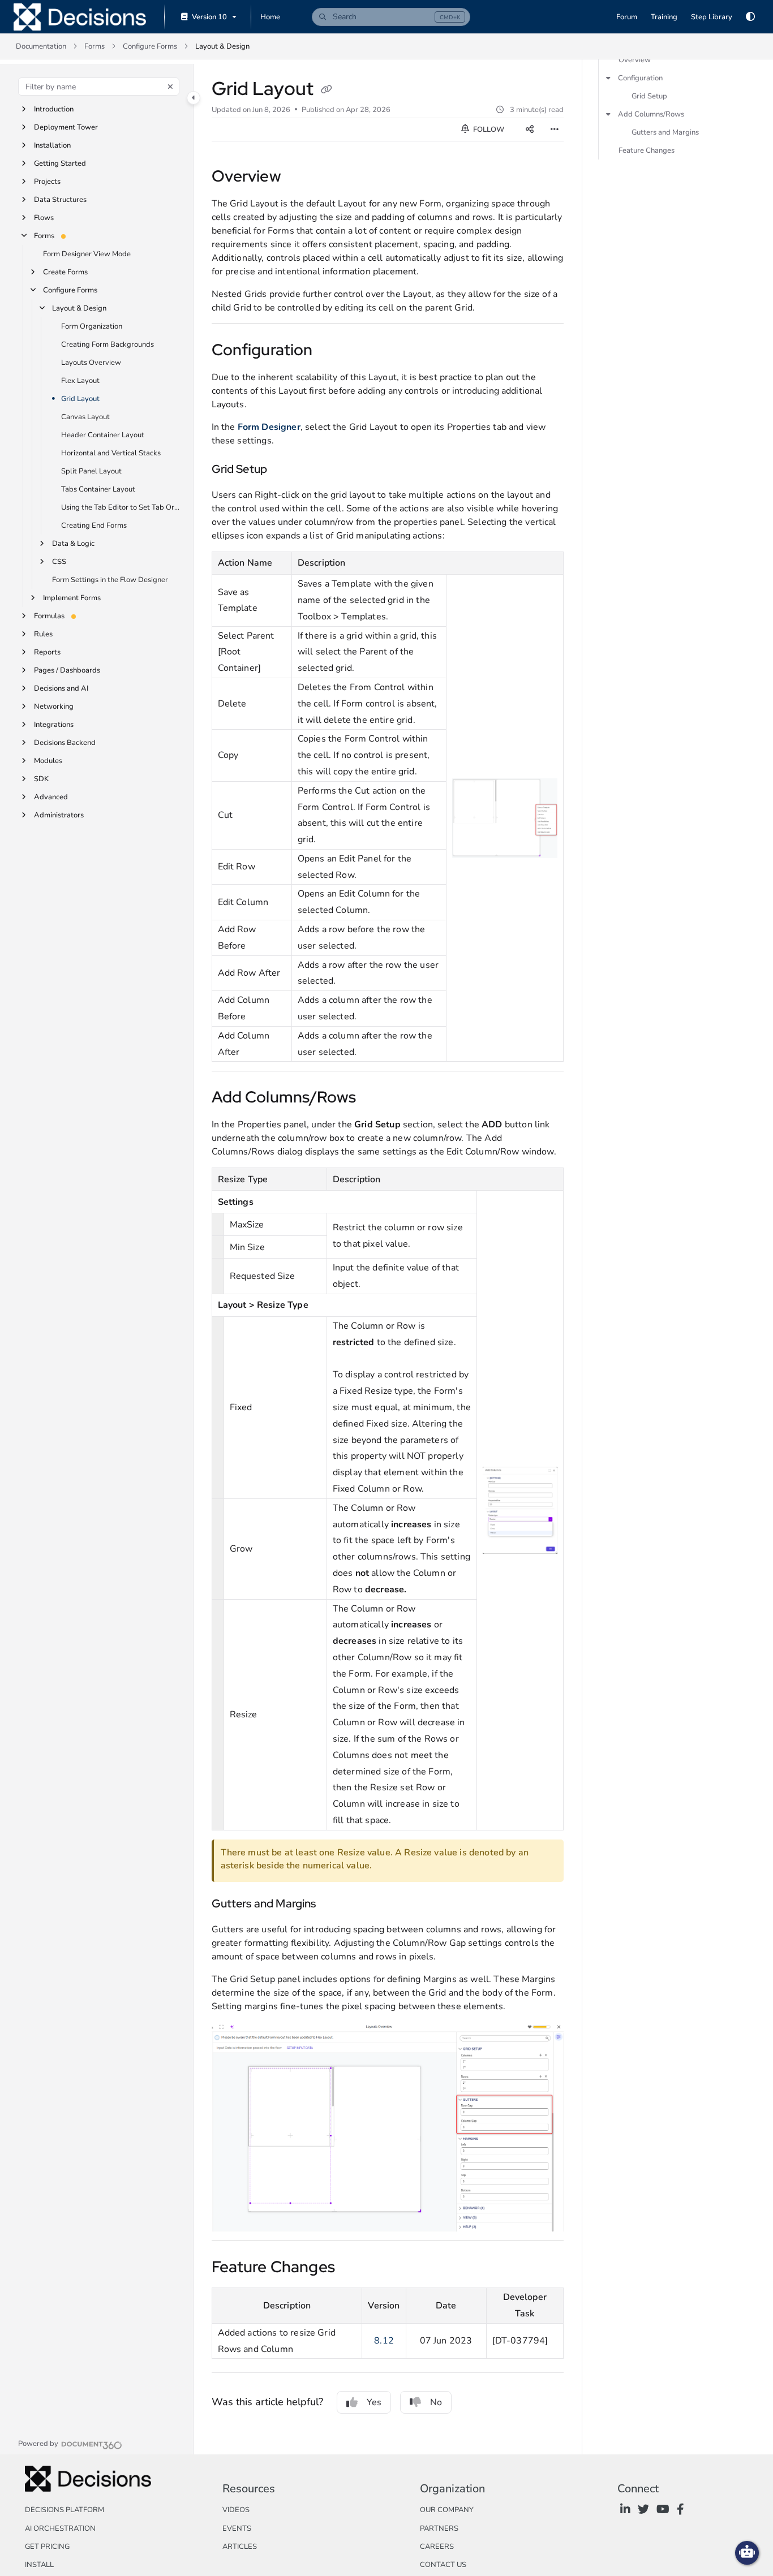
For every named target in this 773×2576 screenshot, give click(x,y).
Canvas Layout (85, 417)
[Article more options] (555, 130)
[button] (391, 17)
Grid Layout (80, 399)
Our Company (447, 2510)
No (436, 2402)
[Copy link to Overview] (303, 178)
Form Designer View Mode (87, 254)
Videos (236, 2510)
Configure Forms (150, 46)
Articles (240, 2547)
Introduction (54, 109)
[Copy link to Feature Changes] (353, 2268)
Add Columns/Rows (651, 114)
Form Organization (92, 326)
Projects (47, 182)
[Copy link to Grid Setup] (285, 470)
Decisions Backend (65, 743)
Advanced (51, 797)
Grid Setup (649, 96)
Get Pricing (47, 2547)
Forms (95, 46)
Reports (47, 652)
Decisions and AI (61, 688)
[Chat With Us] (747, 2553)
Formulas (49, 616)
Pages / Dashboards (67, 670)
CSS (59, 562)
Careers (437, 2547)
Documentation (41, 46)
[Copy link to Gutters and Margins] (334, 1905)
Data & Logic (73, 544)
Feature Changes (647, 150)
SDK (41, 779)
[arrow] (608, 78)
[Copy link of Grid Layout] (327, 91)
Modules (48, 761)
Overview (635, 60)
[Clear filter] (170, 87)
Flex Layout (80, 381)
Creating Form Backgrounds (108, 344)
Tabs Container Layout (98, 489)
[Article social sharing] (530, 130)
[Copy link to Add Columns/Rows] (374, 1099)
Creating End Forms (94, 525)
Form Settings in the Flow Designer (110, 580)
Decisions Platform (65, 2510)
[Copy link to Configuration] (331, 351)
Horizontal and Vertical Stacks (111, 453)
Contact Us (443, 2565)
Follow (488, 130)
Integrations (54, 725)
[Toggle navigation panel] (194, 98)
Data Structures (60, 200)
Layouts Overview (91, 363)
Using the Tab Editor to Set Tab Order (121, 507)
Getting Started (60, 163)
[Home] (80, 17)
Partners (439, 2528)
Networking (54, 707)
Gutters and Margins (665, 132)
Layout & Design (222, 46)
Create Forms (65, 272)
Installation (52, 145)
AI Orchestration (60, 2528)
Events (237, 2528)
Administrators (59, 815)
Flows (44, 218)
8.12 (384, 2341)
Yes (374, 2402)
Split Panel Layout (91, 471)
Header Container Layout (103, 435)
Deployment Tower (66, 127)
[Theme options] (750, 17)
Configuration (640, 78)
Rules (43, 634)
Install (39, 2565)
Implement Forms (72, 598)
